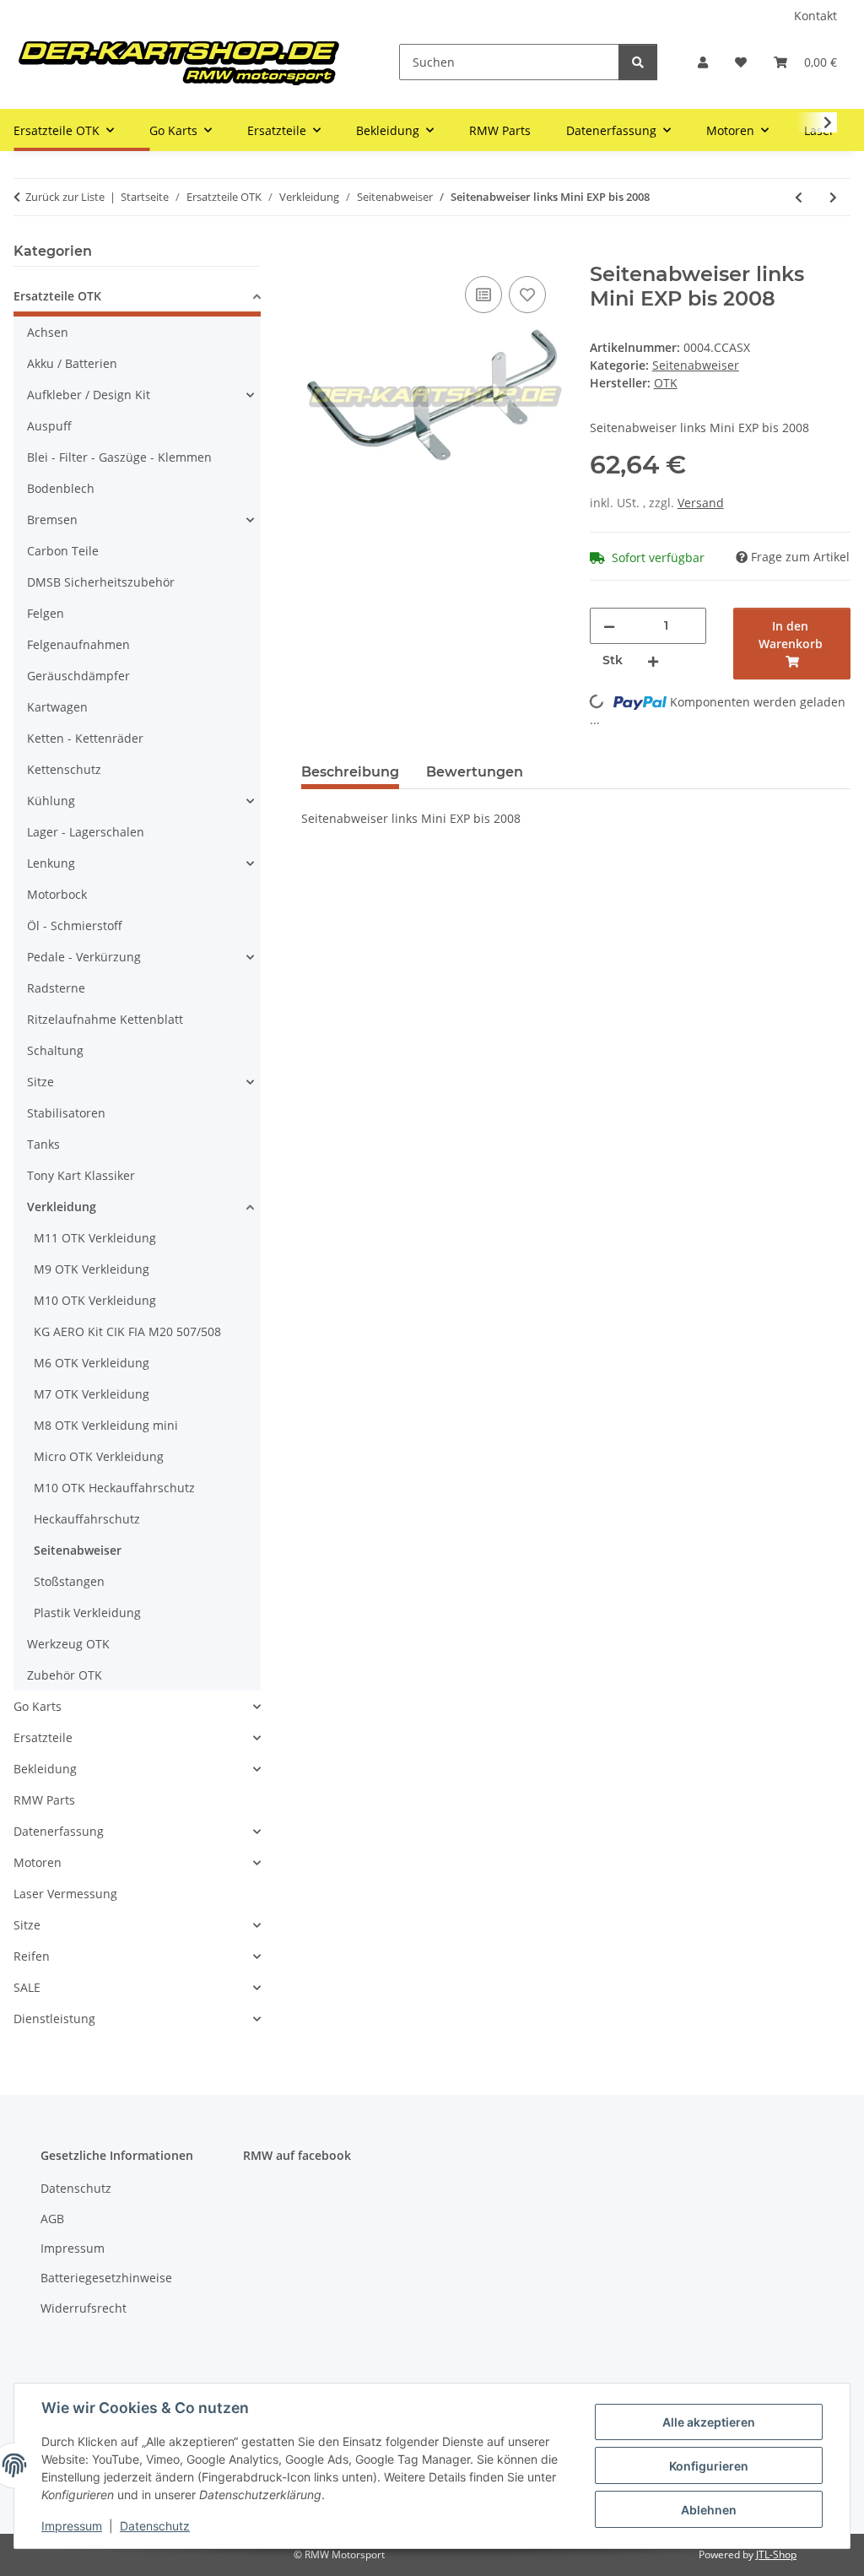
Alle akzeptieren (709, 2422)
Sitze (40, 1082)
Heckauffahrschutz (87, 1519)
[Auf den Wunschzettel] (527, 295)
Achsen (48, 332)
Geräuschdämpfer (78, 676)
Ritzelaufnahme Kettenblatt (105, 1019)
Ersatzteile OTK (57, 296)
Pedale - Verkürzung (84, 957)
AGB (52, 2219)
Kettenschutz (64, 769)
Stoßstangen (69, 1581)
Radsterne (56, 988)
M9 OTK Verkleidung (92, 1269)
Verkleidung (62, 1207)
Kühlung (51, 801)
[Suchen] (638, 62)
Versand (701, 503)
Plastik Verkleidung (87, 1613)
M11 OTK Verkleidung (95, 1238)
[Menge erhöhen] (653, 660)
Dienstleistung (54, 2019)
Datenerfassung (59, 1831)
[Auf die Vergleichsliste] (483, 295)
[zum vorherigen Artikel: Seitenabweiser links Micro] (799, 197)
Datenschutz (155, 2526)
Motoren (38, 1862)
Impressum (72, 2526)
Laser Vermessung (65, 1894)
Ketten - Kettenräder (85, 738)
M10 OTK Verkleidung (95, 1300)
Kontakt (815, 16)
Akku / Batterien (72, 363)
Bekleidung (45, 1769)
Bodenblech (61, 488)
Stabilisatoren (66, 1113)
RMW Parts (44, 1800)
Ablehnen (709, 2510)
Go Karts (38, 1706)
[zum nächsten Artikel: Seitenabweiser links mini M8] (833, 197)
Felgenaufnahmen (78, 644)
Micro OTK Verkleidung (99, 1456)
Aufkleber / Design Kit (89, 395)
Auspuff (49, 426)
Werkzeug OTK (68, 1644)
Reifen (32, 1956)
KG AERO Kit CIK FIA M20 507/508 (127, 1331)
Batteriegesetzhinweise (106, 2278)
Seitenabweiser (696, 365)
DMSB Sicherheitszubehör (101, 582)
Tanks (43, 1144)
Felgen (46, 613)
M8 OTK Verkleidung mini (106, 1425)
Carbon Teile (63, 551)
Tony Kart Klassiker (81, 1175)
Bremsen (52, 520)
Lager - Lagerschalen (86, 832)
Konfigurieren (709, 2466)
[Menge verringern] (609, 626)
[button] (703, 62)
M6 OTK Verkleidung (92, 1363)
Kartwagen (57, 707)
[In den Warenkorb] (315, 253)
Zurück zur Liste (65, 197)
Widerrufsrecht (84, 2308)
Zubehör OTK (65, 1675)
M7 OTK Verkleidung (92, 1394)
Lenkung (51, 863)
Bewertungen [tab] (475, 772)
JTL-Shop (776, 2554)
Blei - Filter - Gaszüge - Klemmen (119, 457)
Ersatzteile (43, 1737)
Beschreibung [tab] (350, 772)
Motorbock (57, 894)
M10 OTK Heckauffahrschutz (114, 1488)
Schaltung (55, 1050)
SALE (27, 1987)
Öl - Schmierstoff (75, 925)
